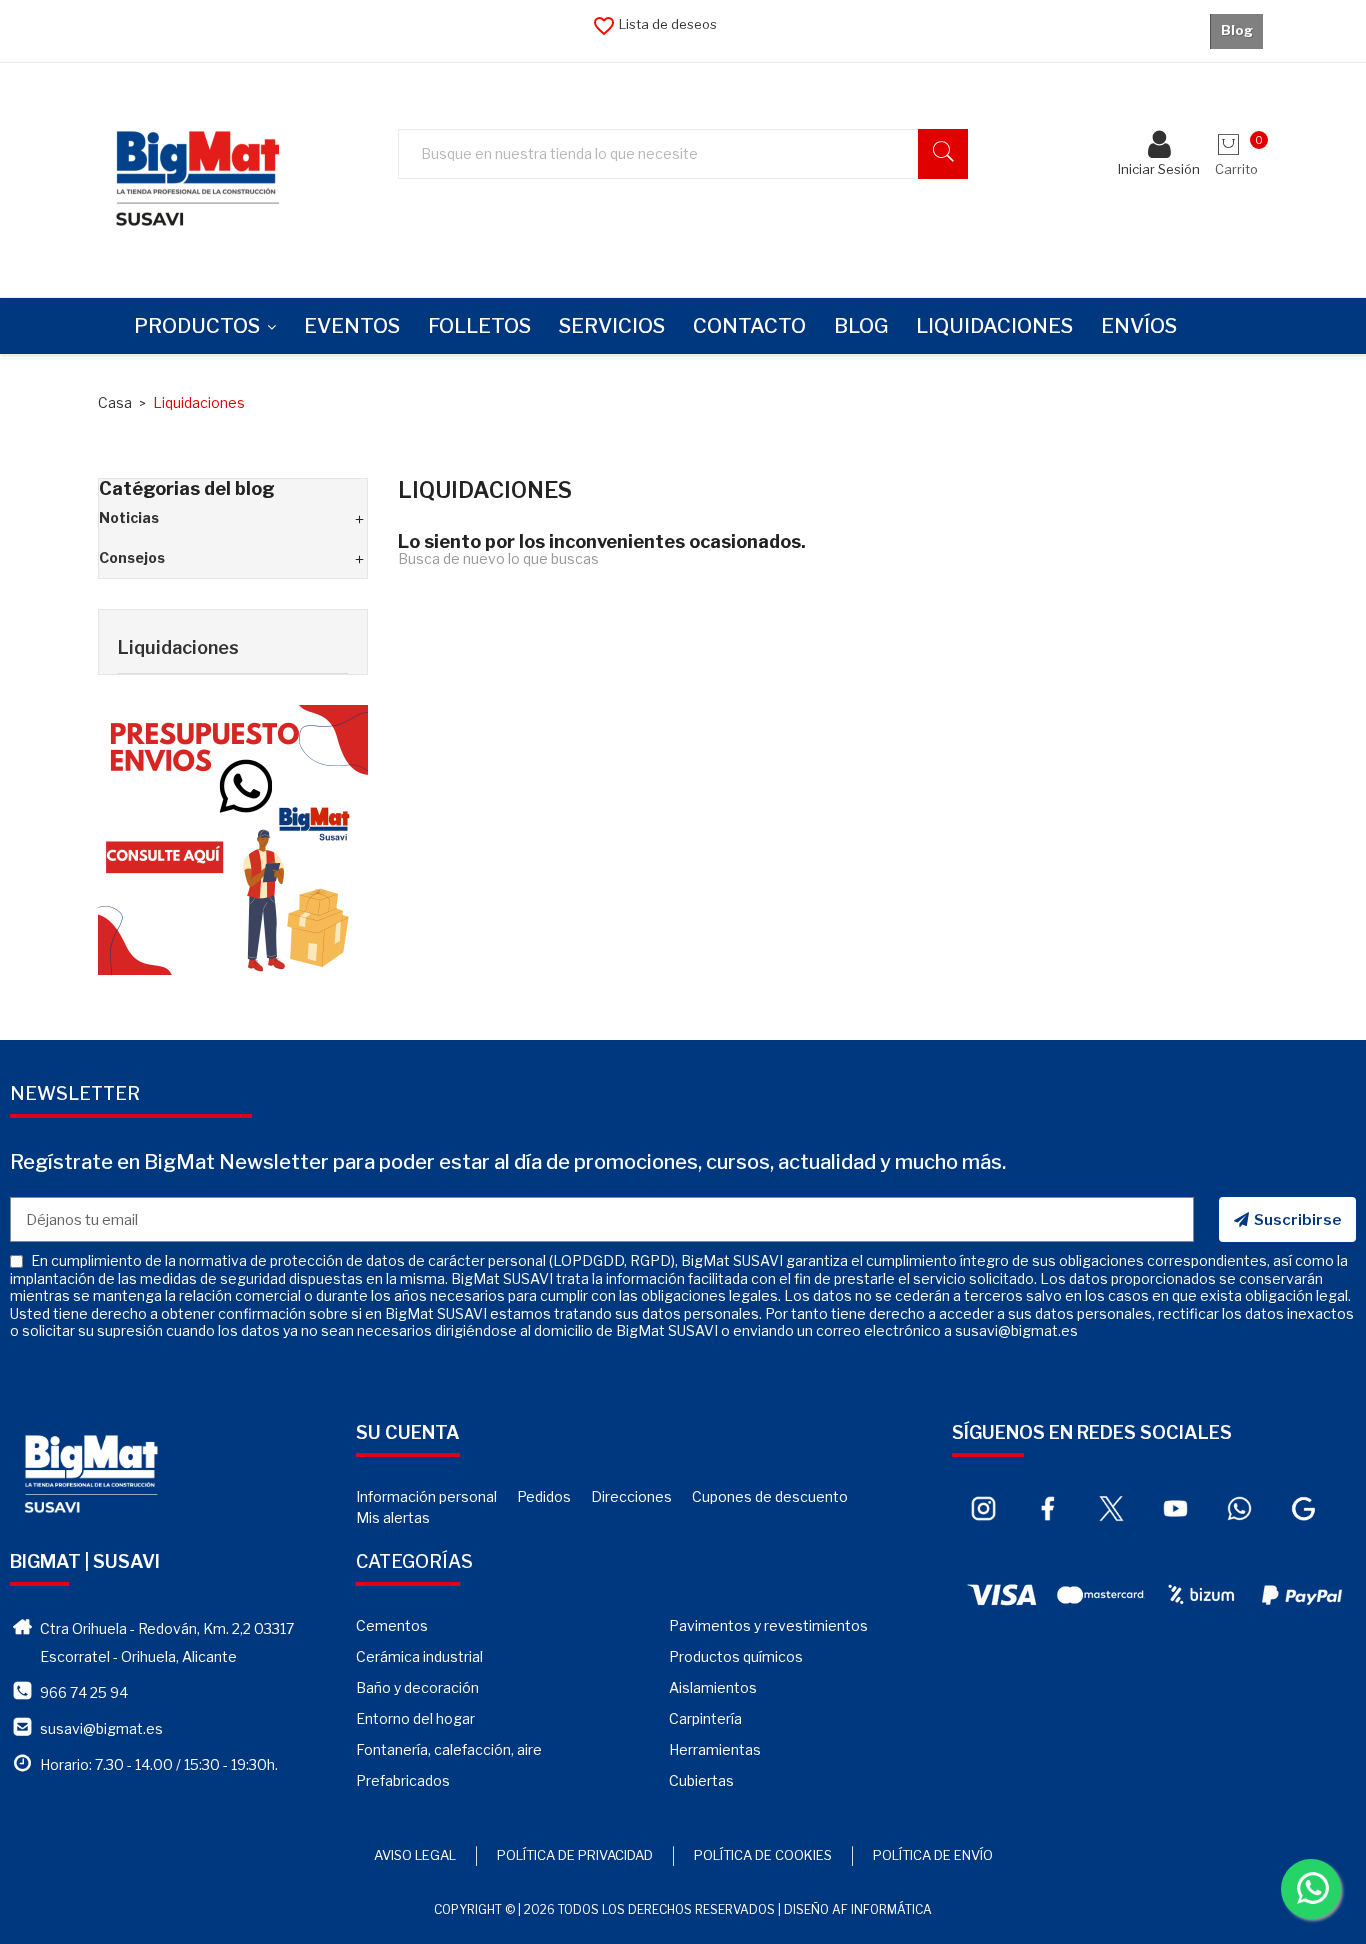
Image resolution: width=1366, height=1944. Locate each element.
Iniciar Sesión (1159, 169)
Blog (1237, 30)
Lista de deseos (654, 24)
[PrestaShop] (233, 839)
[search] (943, 154)
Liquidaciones (178, 647)
